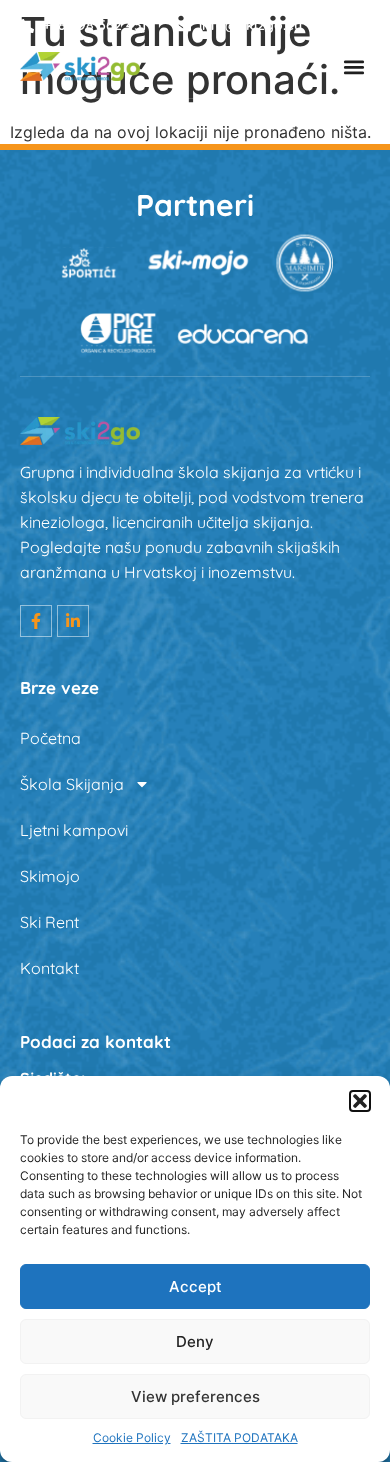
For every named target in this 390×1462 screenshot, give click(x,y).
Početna (50, 738)
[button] (360, 1101)
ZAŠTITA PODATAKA (239, 1437)
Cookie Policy (132, 1437)
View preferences (195, 1396)
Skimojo (50, 876)
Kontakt (49, 968)
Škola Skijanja (72, 784)
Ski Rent (49, 922)
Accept (195, 1286)
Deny (195, 1341)
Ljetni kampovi (74, 830)
